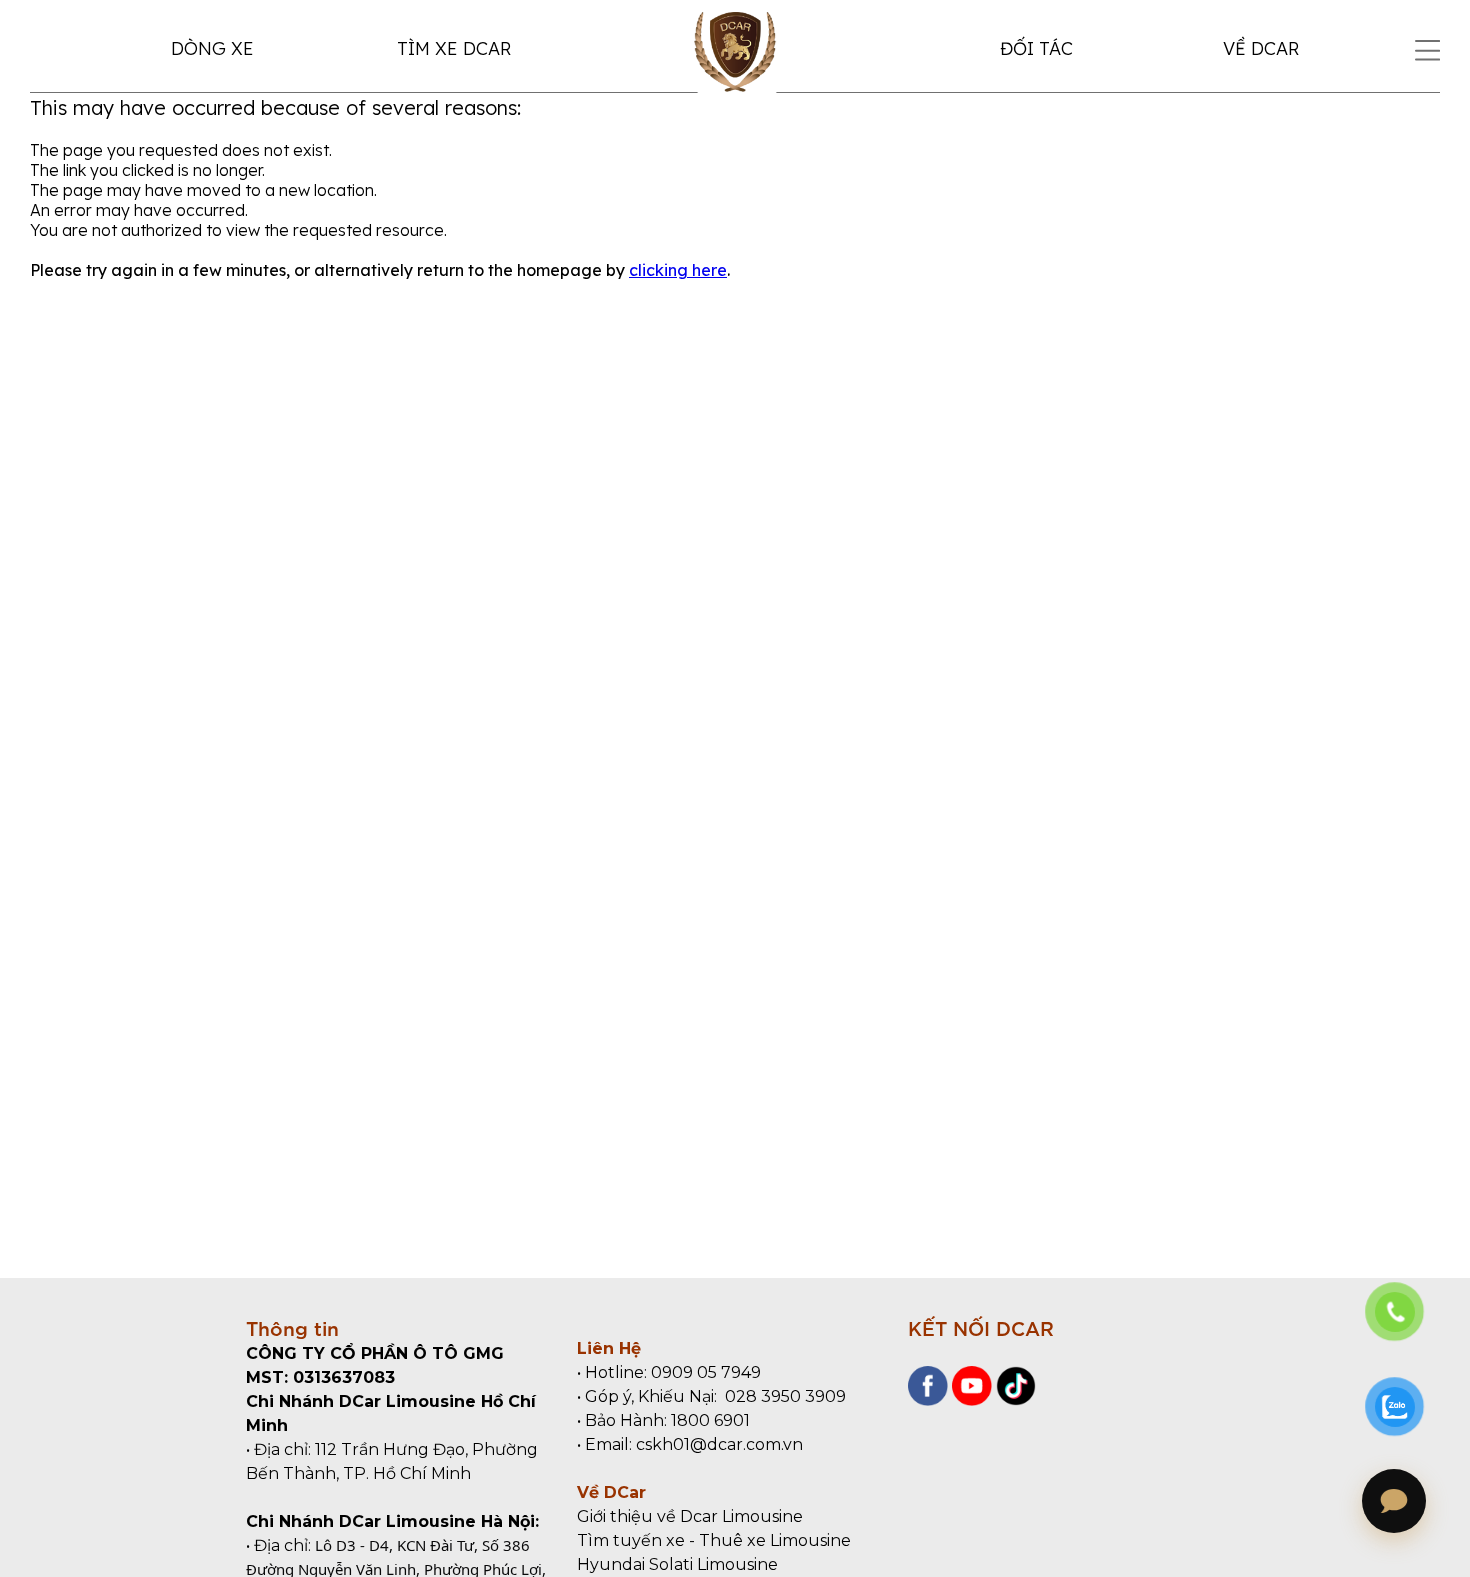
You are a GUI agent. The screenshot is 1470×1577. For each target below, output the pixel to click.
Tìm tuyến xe (631, 1540)
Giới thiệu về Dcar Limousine (690, 1516)
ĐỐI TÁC (1036, 48)
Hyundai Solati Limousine (677, 1564)
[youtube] (970, 1400)
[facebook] (928, 1400)
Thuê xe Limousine (775, 1540)
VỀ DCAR (1261, 48)
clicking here (678, 270)
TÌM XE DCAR (454, 48)
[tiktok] (1014, 1400)
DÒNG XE (212, 48)
